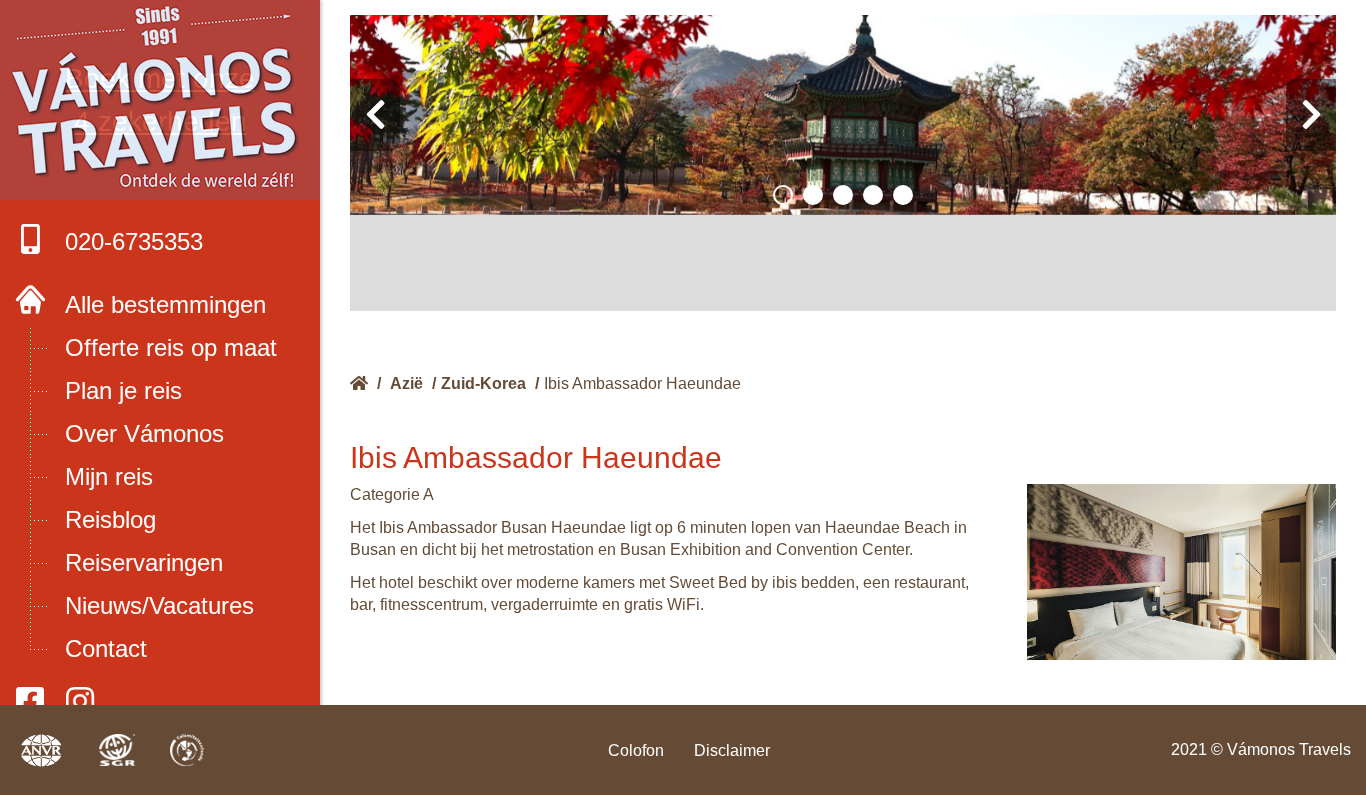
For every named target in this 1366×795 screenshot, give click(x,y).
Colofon (636, 750)
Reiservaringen (144, 562)
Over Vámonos (144, 433)
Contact (106, 648)
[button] (783, 195)
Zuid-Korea (483, 383)
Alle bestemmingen (165, 304)
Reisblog (110, 519)
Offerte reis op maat (171, 347)
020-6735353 (134, 241)
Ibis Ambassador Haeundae (642, 383)
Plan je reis (123, 390)
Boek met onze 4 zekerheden (160, 100)
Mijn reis (109, 476)
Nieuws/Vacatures (159, 605)
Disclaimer (732, 750)
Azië (406, 383)
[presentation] (375, 115)
